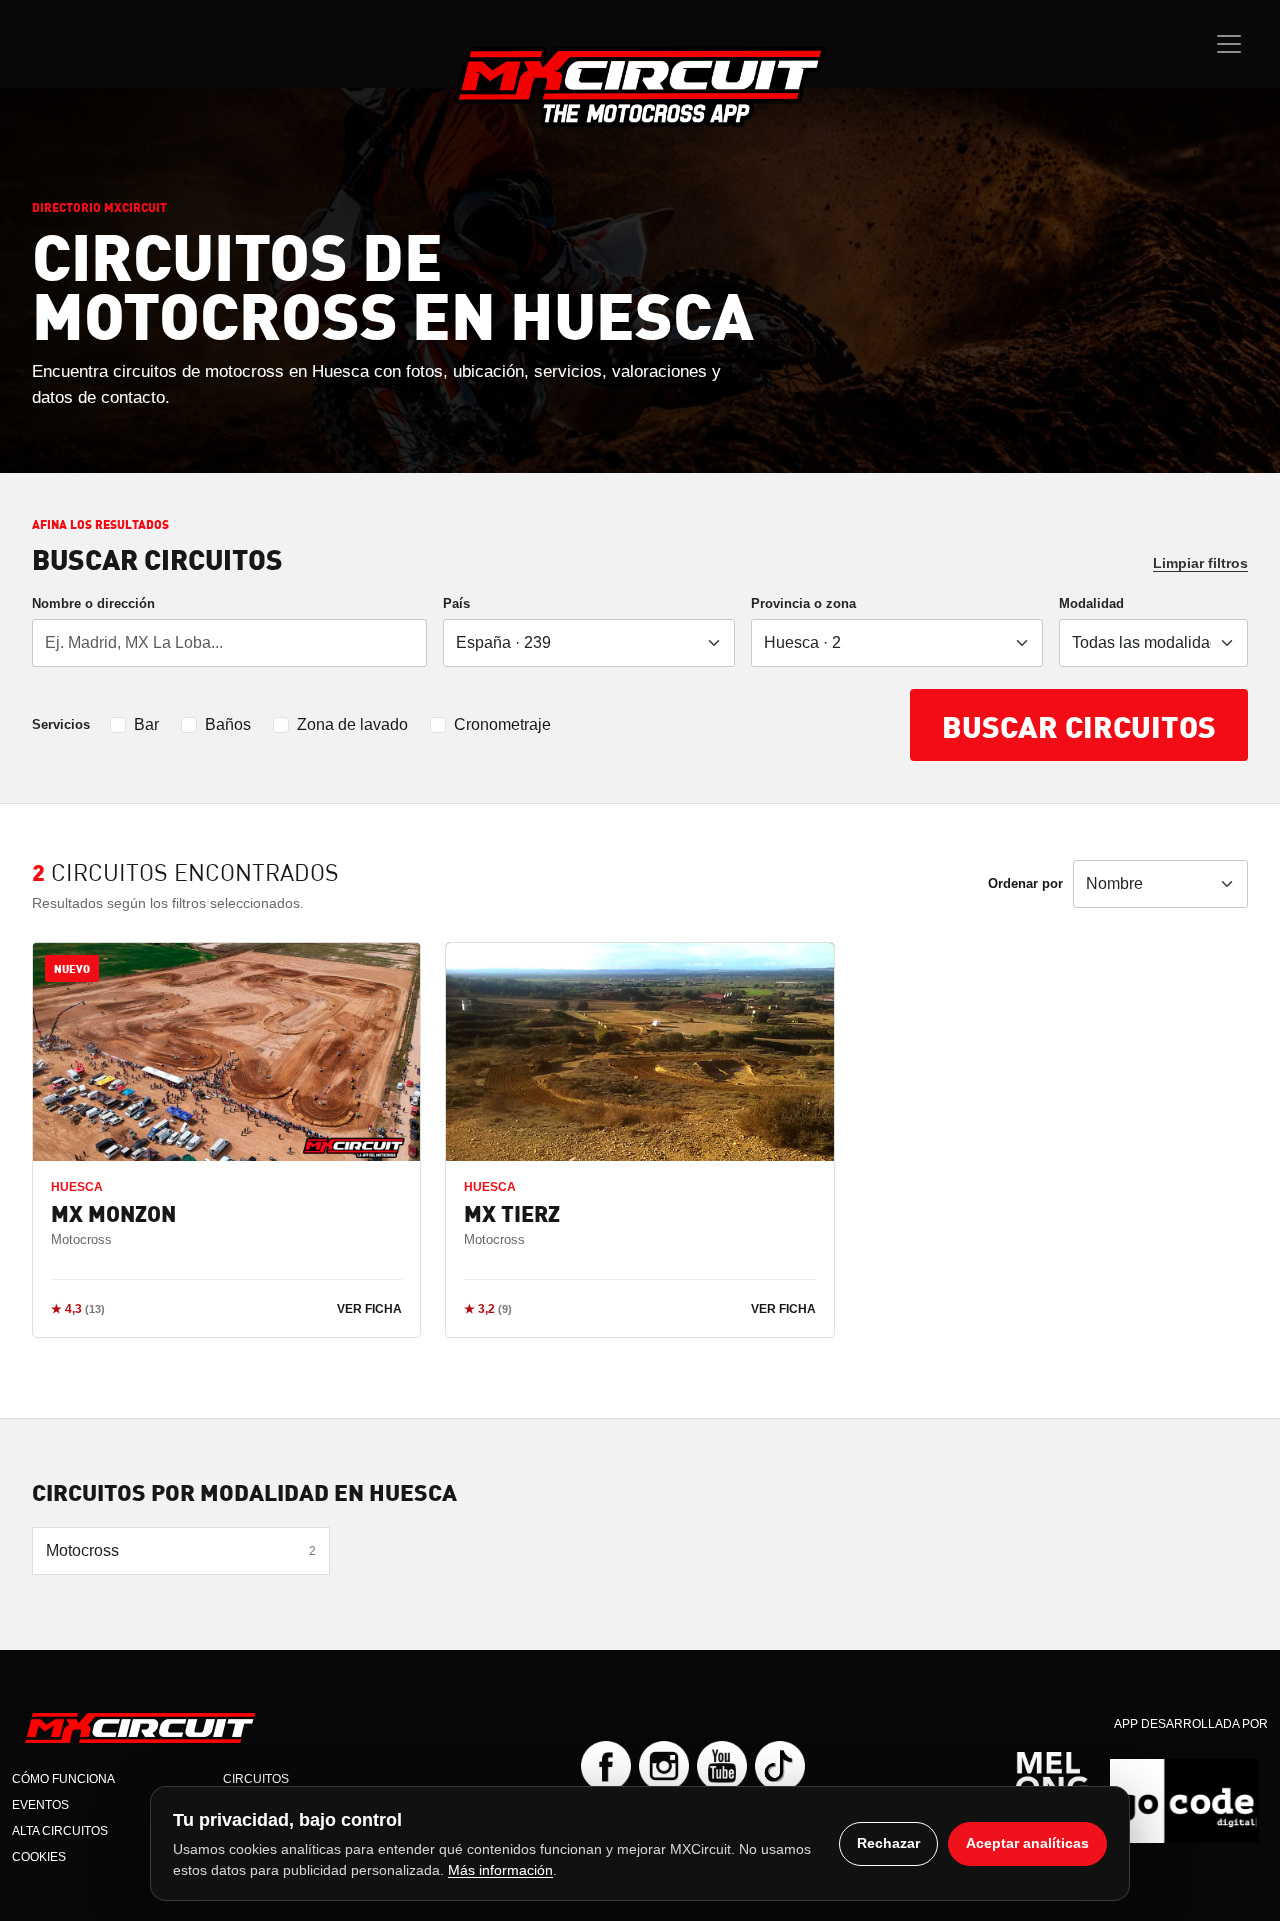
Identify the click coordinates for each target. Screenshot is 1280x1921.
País (456, 603)
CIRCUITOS (256, 1779)
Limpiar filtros (1200, 563)
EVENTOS (40, 1805)
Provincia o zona (803, 603)
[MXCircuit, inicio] (640, 86)
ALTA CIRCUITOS (60, 1831)
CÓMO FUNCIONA (63, 1779)
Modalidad (1091, 603)
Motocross (181, 1550)
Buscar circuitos (1079, 725)
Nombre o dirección (93, 603)
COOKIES (39, 1857)
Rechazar (888, 1843)
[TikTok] (780, 1766)
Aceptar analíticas (1027, 1843)
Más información (500, 1870)
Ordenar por (1025, 883)
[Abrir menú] (1229, 44)
